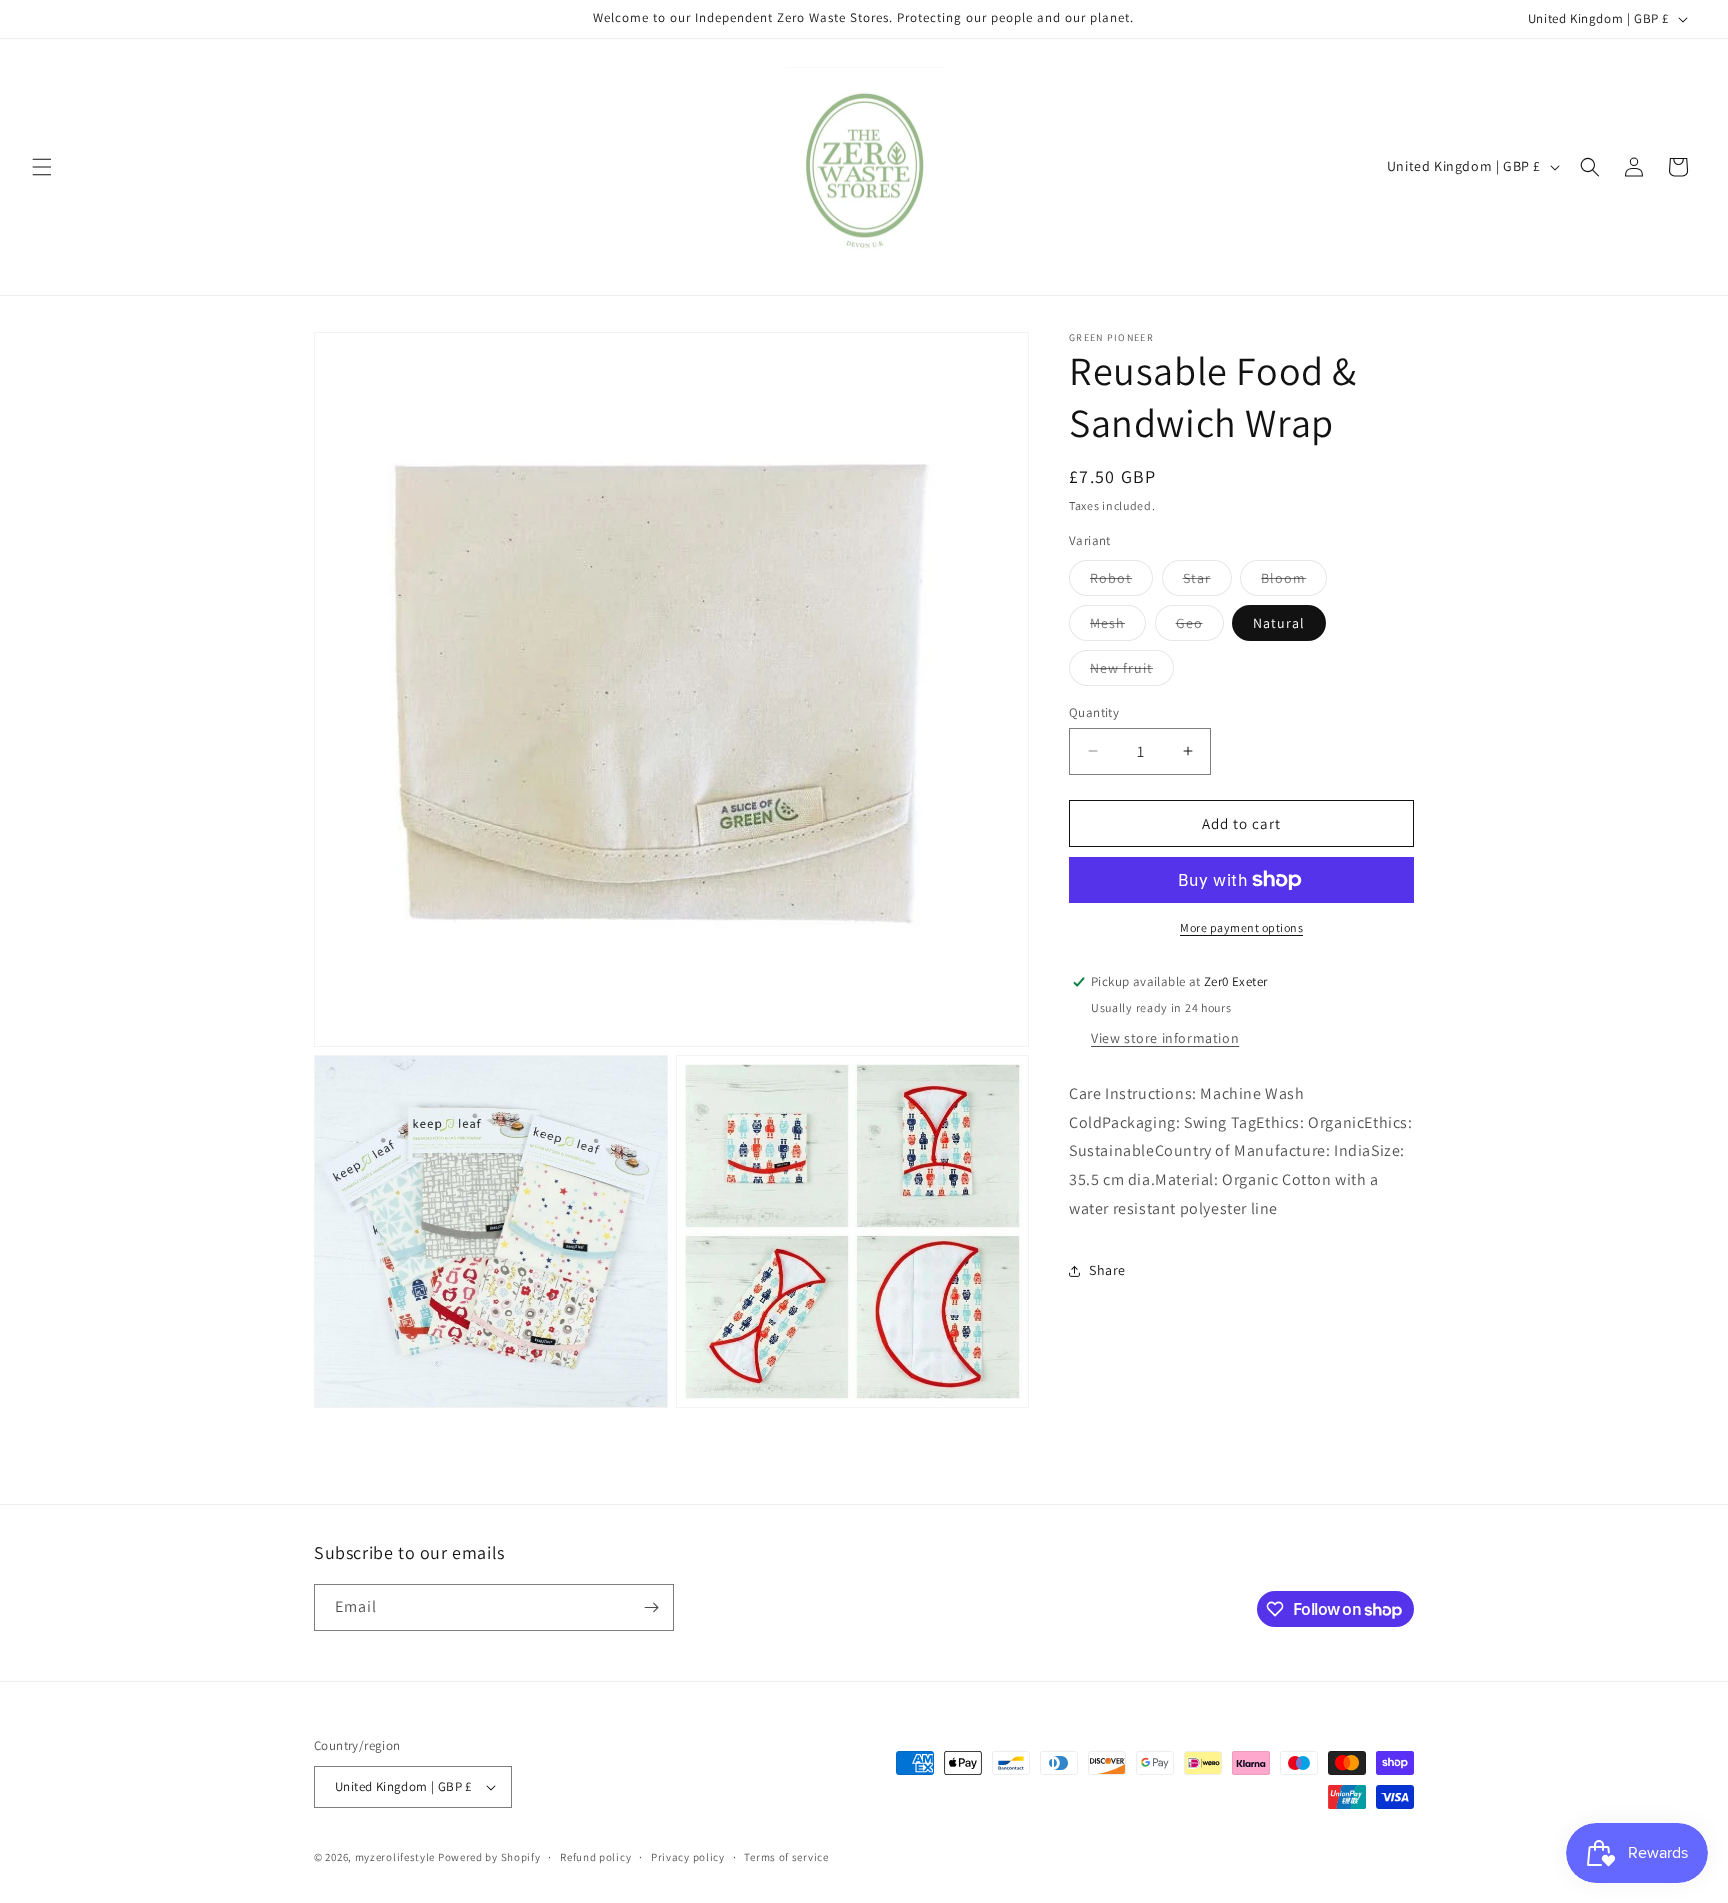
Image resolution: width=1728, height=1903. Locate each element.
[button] (42, 167)
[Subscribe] (651, 1607)
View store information (1165, 1038)
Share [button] (1107, 1270)
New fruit (1132, 671)
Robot (1121, 581)
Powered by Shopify (489, 1857)
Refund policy (595, 1857)
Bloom (1294, 581)
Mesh (1118, 626)
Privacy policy (688, 1857)
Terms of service (786, 1857)
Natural (1279, 622)
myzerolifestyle (395, 1857)
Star (1207, 581)
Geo (1200, 626)
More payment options (1241, 927)
